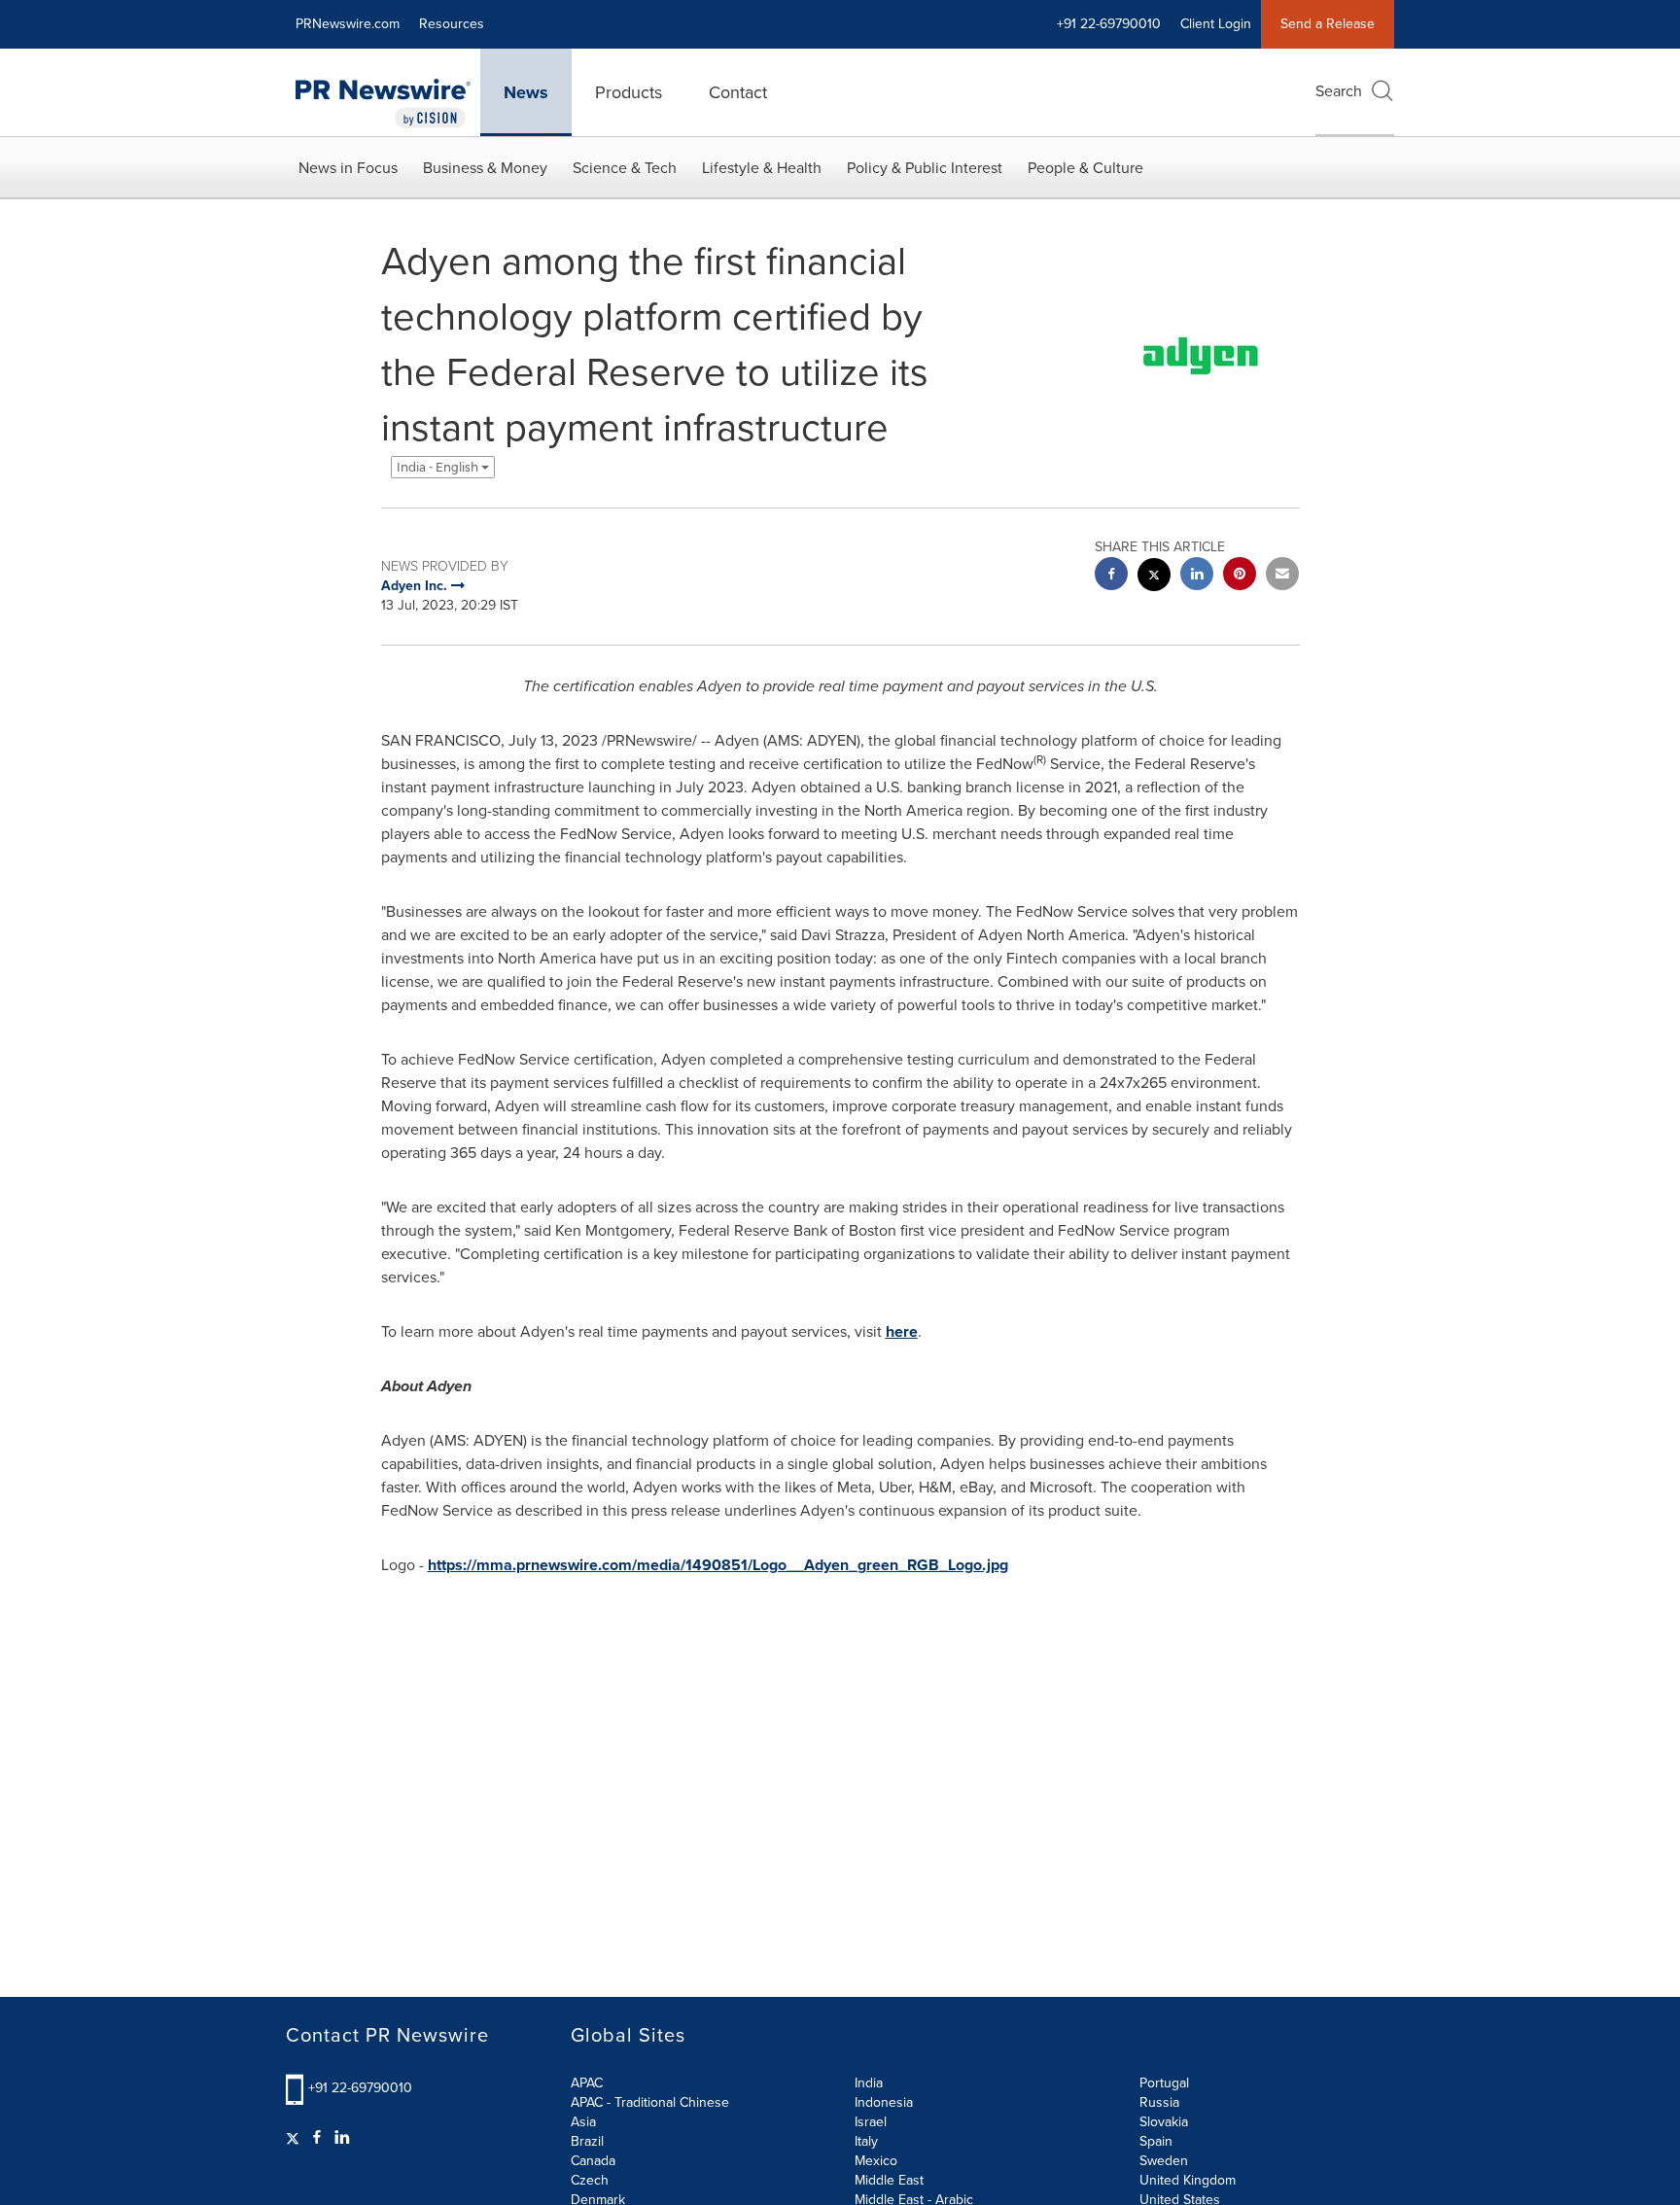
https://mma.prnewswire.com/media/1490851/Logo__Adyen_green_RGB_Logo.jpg (718, 1565)
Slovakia (1164, 2122)
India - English (439, 467)
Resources (452, 24)
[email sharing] (1282, 576)
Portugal (1164, 2083)
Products (629, 92)
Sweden (1164, 2161)
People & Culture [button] (1085, 168)
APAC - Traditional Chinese (650, 2102)
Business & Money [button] (485, 168)
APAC (587, 2083)
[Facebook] (317, 2138)
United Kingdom (1188, 2180)
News (526, 92)
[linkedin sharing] (1197, 576)
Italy (866, 2141)
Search (1339, 91)
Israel (871, 2122)
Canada (593, 2161)
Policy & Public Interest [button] (925, 168)
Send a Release (1328, 24)
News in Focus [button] (348, 168)
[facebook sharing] (1111, 576)
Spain (1156, 2141)
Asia (583, 2122)
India (869, 2083)
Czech (590, 2180)
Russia (1159, 2102)
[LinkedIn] (342, 2138)
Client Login (1216, 24)
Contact (738, 92)
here (902, 1331)
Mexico (876, 2161)
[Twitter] (295, 2138)
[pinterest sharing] (1240, 576)
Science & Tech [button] (625, 168)
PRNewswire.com (348, 24)
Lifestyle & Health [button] (762, 168)
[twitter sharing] (1154, 577)
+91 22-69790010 (360, 2088)
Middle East (889, 2180)
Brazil (587, 2141)
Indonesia (884, 2102)
